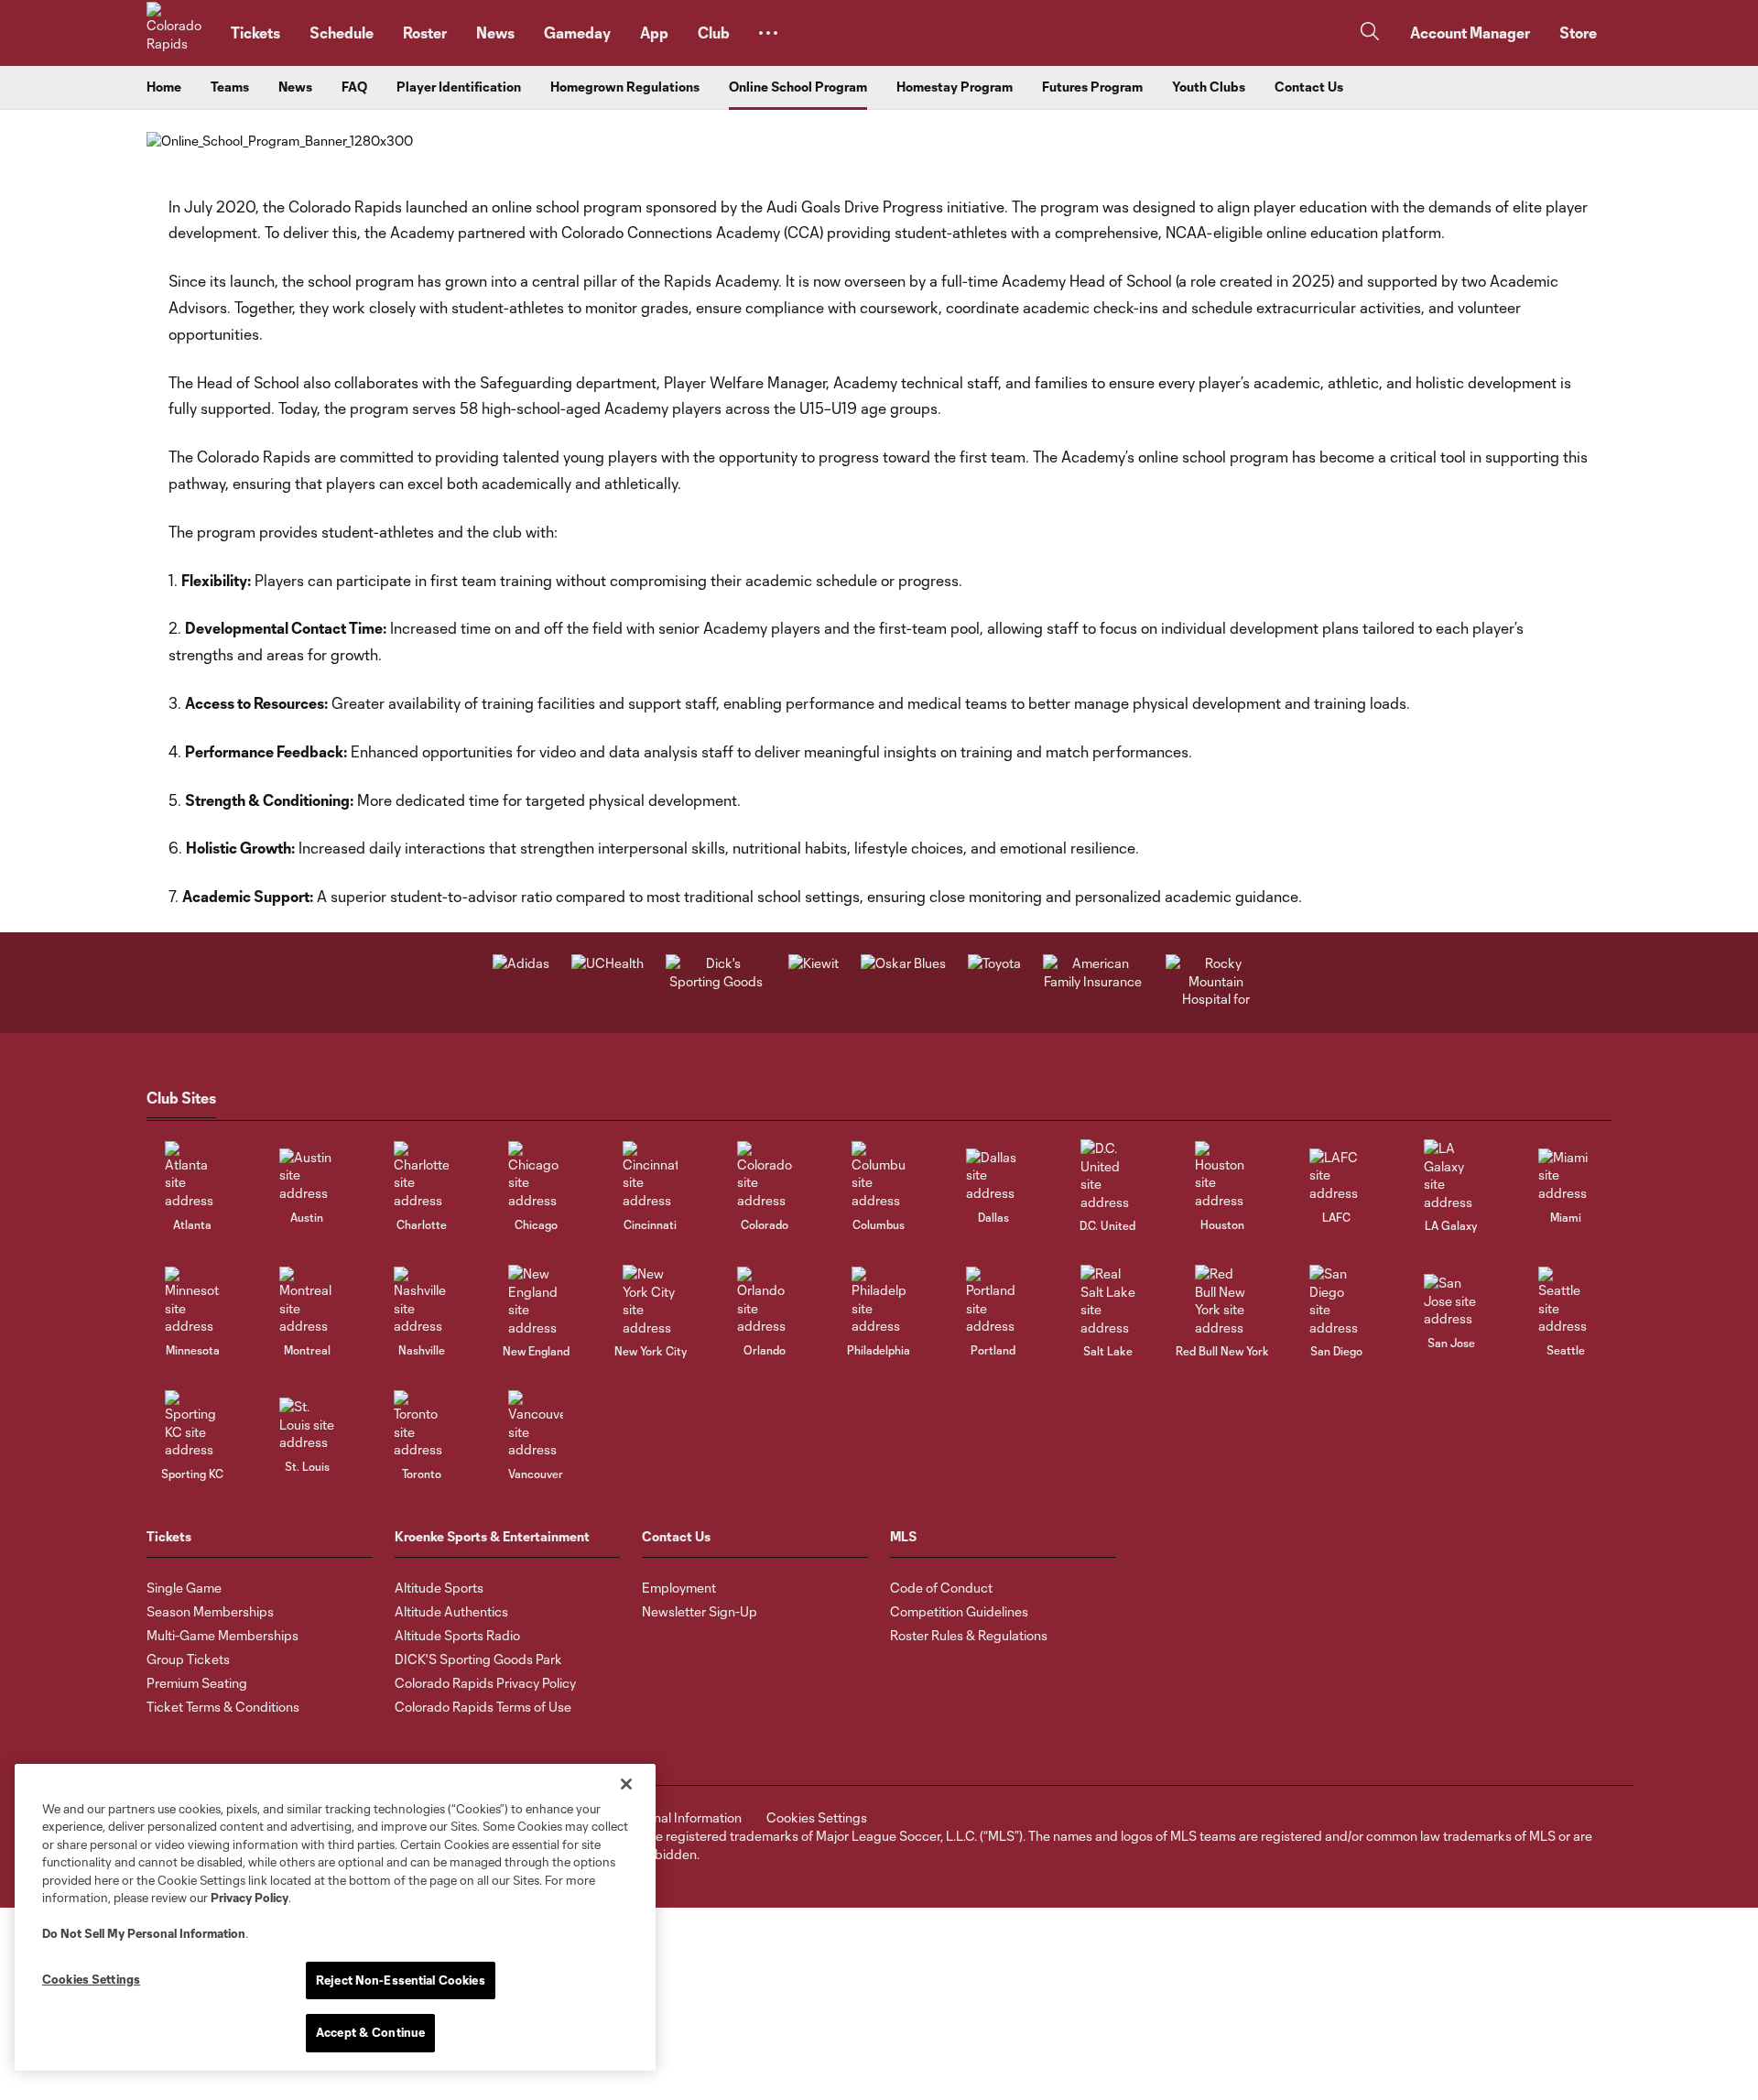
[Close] (626, 1784)
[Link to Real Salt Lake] (1108, 1300)
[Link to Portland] (993, 1301)
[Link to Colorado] (765, 1175)
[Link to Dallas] (993, 1175)
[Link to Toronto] (421, 1425)
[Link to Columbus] (879, 1175)
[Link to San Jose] (1451, 1301)
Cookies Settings (817, 1817)
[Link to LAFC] (1337, 1175)
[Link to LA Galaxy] (1451, 1175)
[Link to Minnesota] (192, 1301)
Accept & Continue (370, 2032)
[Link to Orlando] (765, 1301)
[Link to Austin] (307, 1175)
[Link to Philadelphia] (879, 1301)
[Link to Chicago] (536, 1175)
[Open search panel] (1370, 33)
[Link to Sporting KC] (192, 1425)
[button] (768, 33)
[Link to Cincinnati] (650, 1175)
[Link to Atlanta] (192, 1175)
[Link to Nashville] (421, 1301)
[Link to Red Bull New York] (1222, 1300)
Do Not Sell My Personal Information (144, 1933)
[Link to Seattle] (1566, 1301)
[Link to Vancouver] (536, 1425)
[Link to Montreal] (307, 1301)
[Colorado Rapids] (178, 33)
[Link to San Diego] (1337, 1300)
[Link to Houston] (1222, 1175)
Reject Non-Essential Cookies (401, 1980)
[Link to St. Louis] (307, 1425)
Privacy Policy (250, 1898)
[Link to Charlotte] (421, 1175)
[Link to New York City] (650, 1300)
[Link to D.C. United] (1108, 1175)
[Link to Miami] (1566, 1175)
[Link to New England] (536, 1300)
